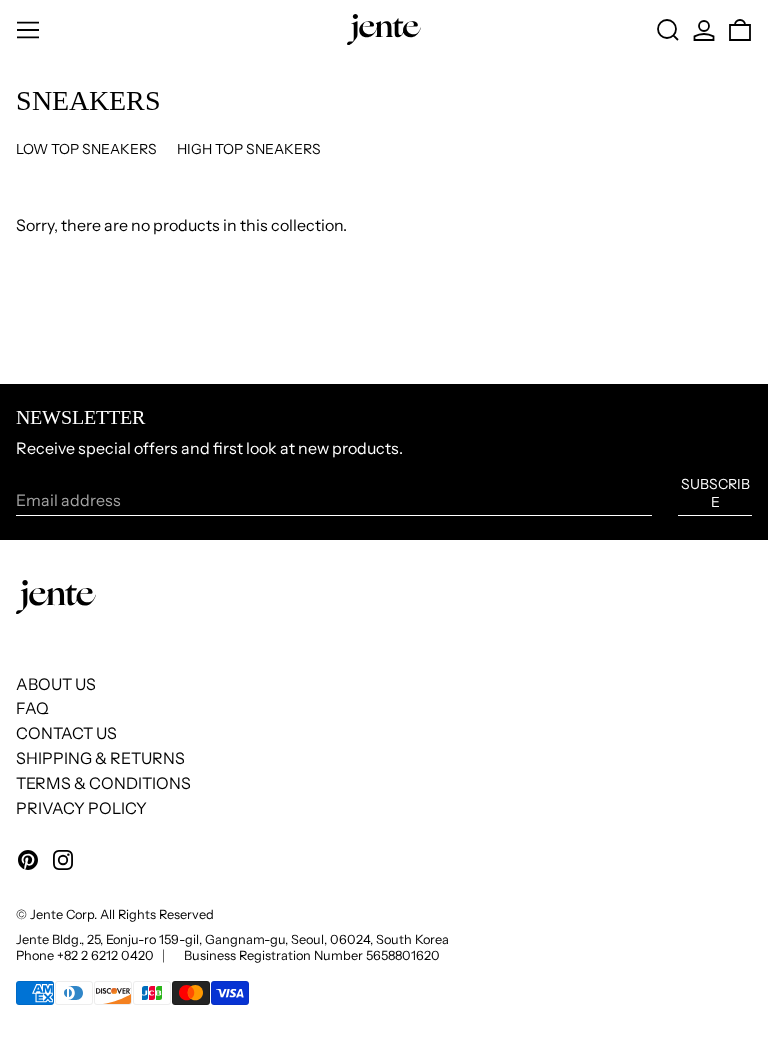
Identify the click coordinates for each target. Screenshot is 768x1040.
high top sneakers (249, 149)
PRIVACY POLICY (81, 808)
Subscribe (715, 493)
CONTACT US (66, 733)
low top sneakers (86, 149)
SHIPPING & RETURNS (100, 758)
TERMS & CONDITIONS (103, 783)
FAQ (32, 708)
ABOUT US (56, 684)
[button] (668, 30)
